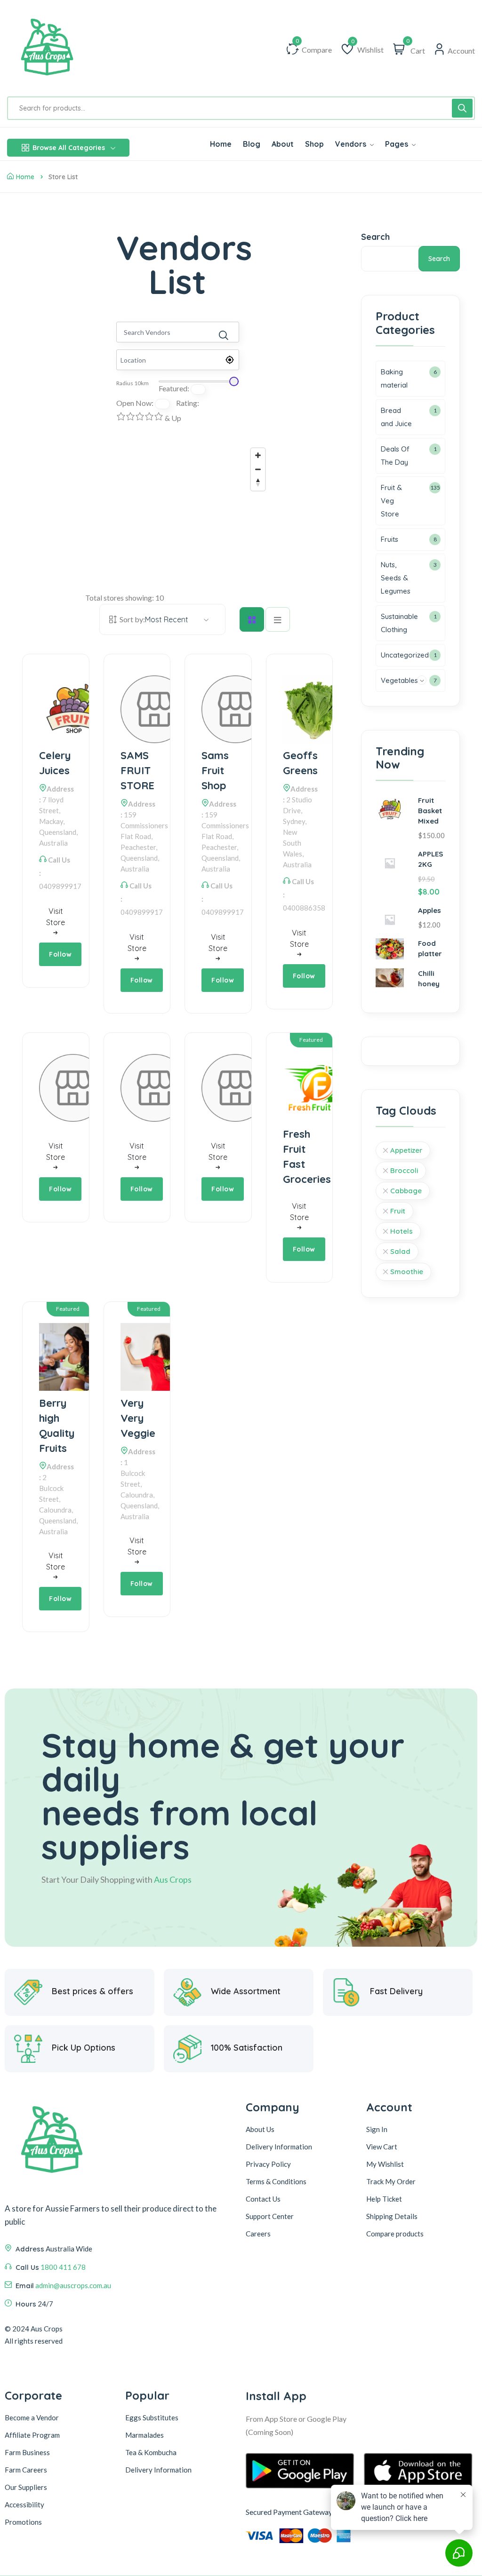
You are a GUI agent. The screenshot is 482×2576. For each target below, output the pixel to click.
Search (375, 237)
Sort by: (132, 619)
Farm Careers (26, 2470)
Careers (258, 2234)
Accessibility (24, 2505)
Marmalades (145, 2435)
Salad (400, 1251)
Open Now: (135, 403)
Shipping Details (392, 2216)
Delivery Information (279, 2147)
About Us (260, 2129)
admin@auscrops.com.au (73, 2285)
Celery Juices (55, 763)
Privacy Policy (268, 2164)
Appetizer (406, 1150)
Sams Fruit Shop (215, 770)
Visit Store (56, 917)
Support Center (270, 2216)
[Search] (462, 108)
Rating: (188, 403)
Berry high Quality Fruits (56, 1426)
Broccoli (404, 1170)
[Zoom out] (258, 469)
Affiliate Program (32, 2435)
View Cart (382, 2147)
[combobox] (167, 619)
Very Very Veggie (137, 1418)
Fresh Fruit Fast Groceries (300, 1157)
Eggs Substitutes (152, 2417)
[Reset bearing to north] (258, 483)
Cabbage (406, 1191)
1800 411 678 (63, 2267)
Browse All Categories (69, 148)
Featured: (174, 388)
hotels (402, 1231)
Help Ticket (384, 2199)
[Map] (177, 514)
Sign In (377, 2129)
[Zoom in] (258, 455)
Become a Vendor (32, 2417)
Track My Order (391, 2181)
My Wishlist (385, 2164)
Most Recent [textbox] (167, 619)
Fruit (398, 1211)
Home (25, 177)
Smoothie (407, 1272)
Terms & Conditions (276, 2181)
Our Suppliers (26, 2487)
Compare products (395, 2234)
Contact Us (263, 2199)
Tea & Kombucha (151, 2452)
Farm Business (27, 2452)
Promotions (23, 2522)
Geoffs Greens (300, 763)
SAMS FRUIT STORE (137, 770)
